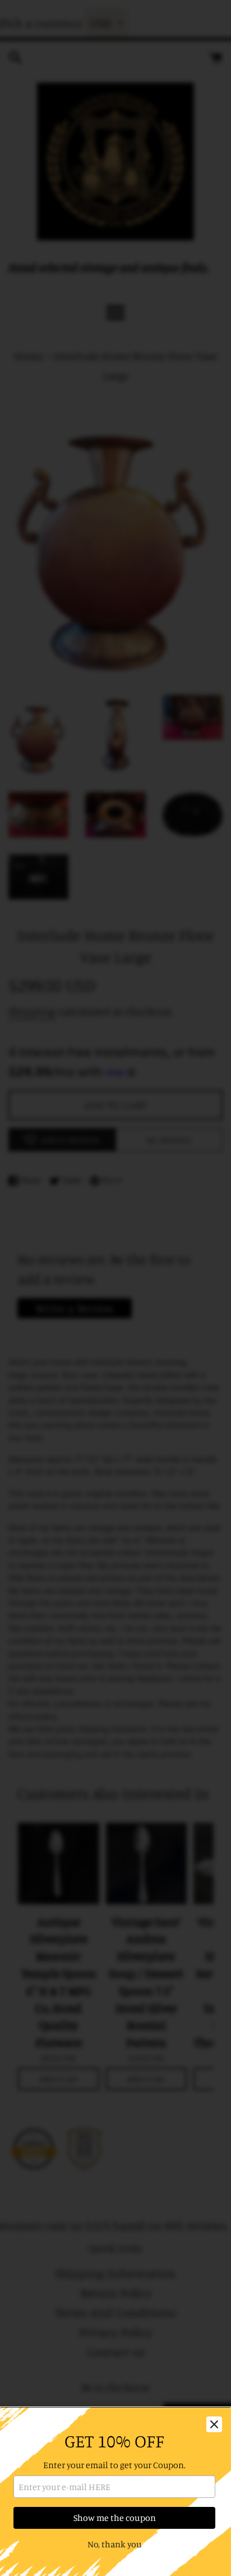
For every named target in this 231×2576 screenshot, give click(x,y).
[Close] (214, 2424)
